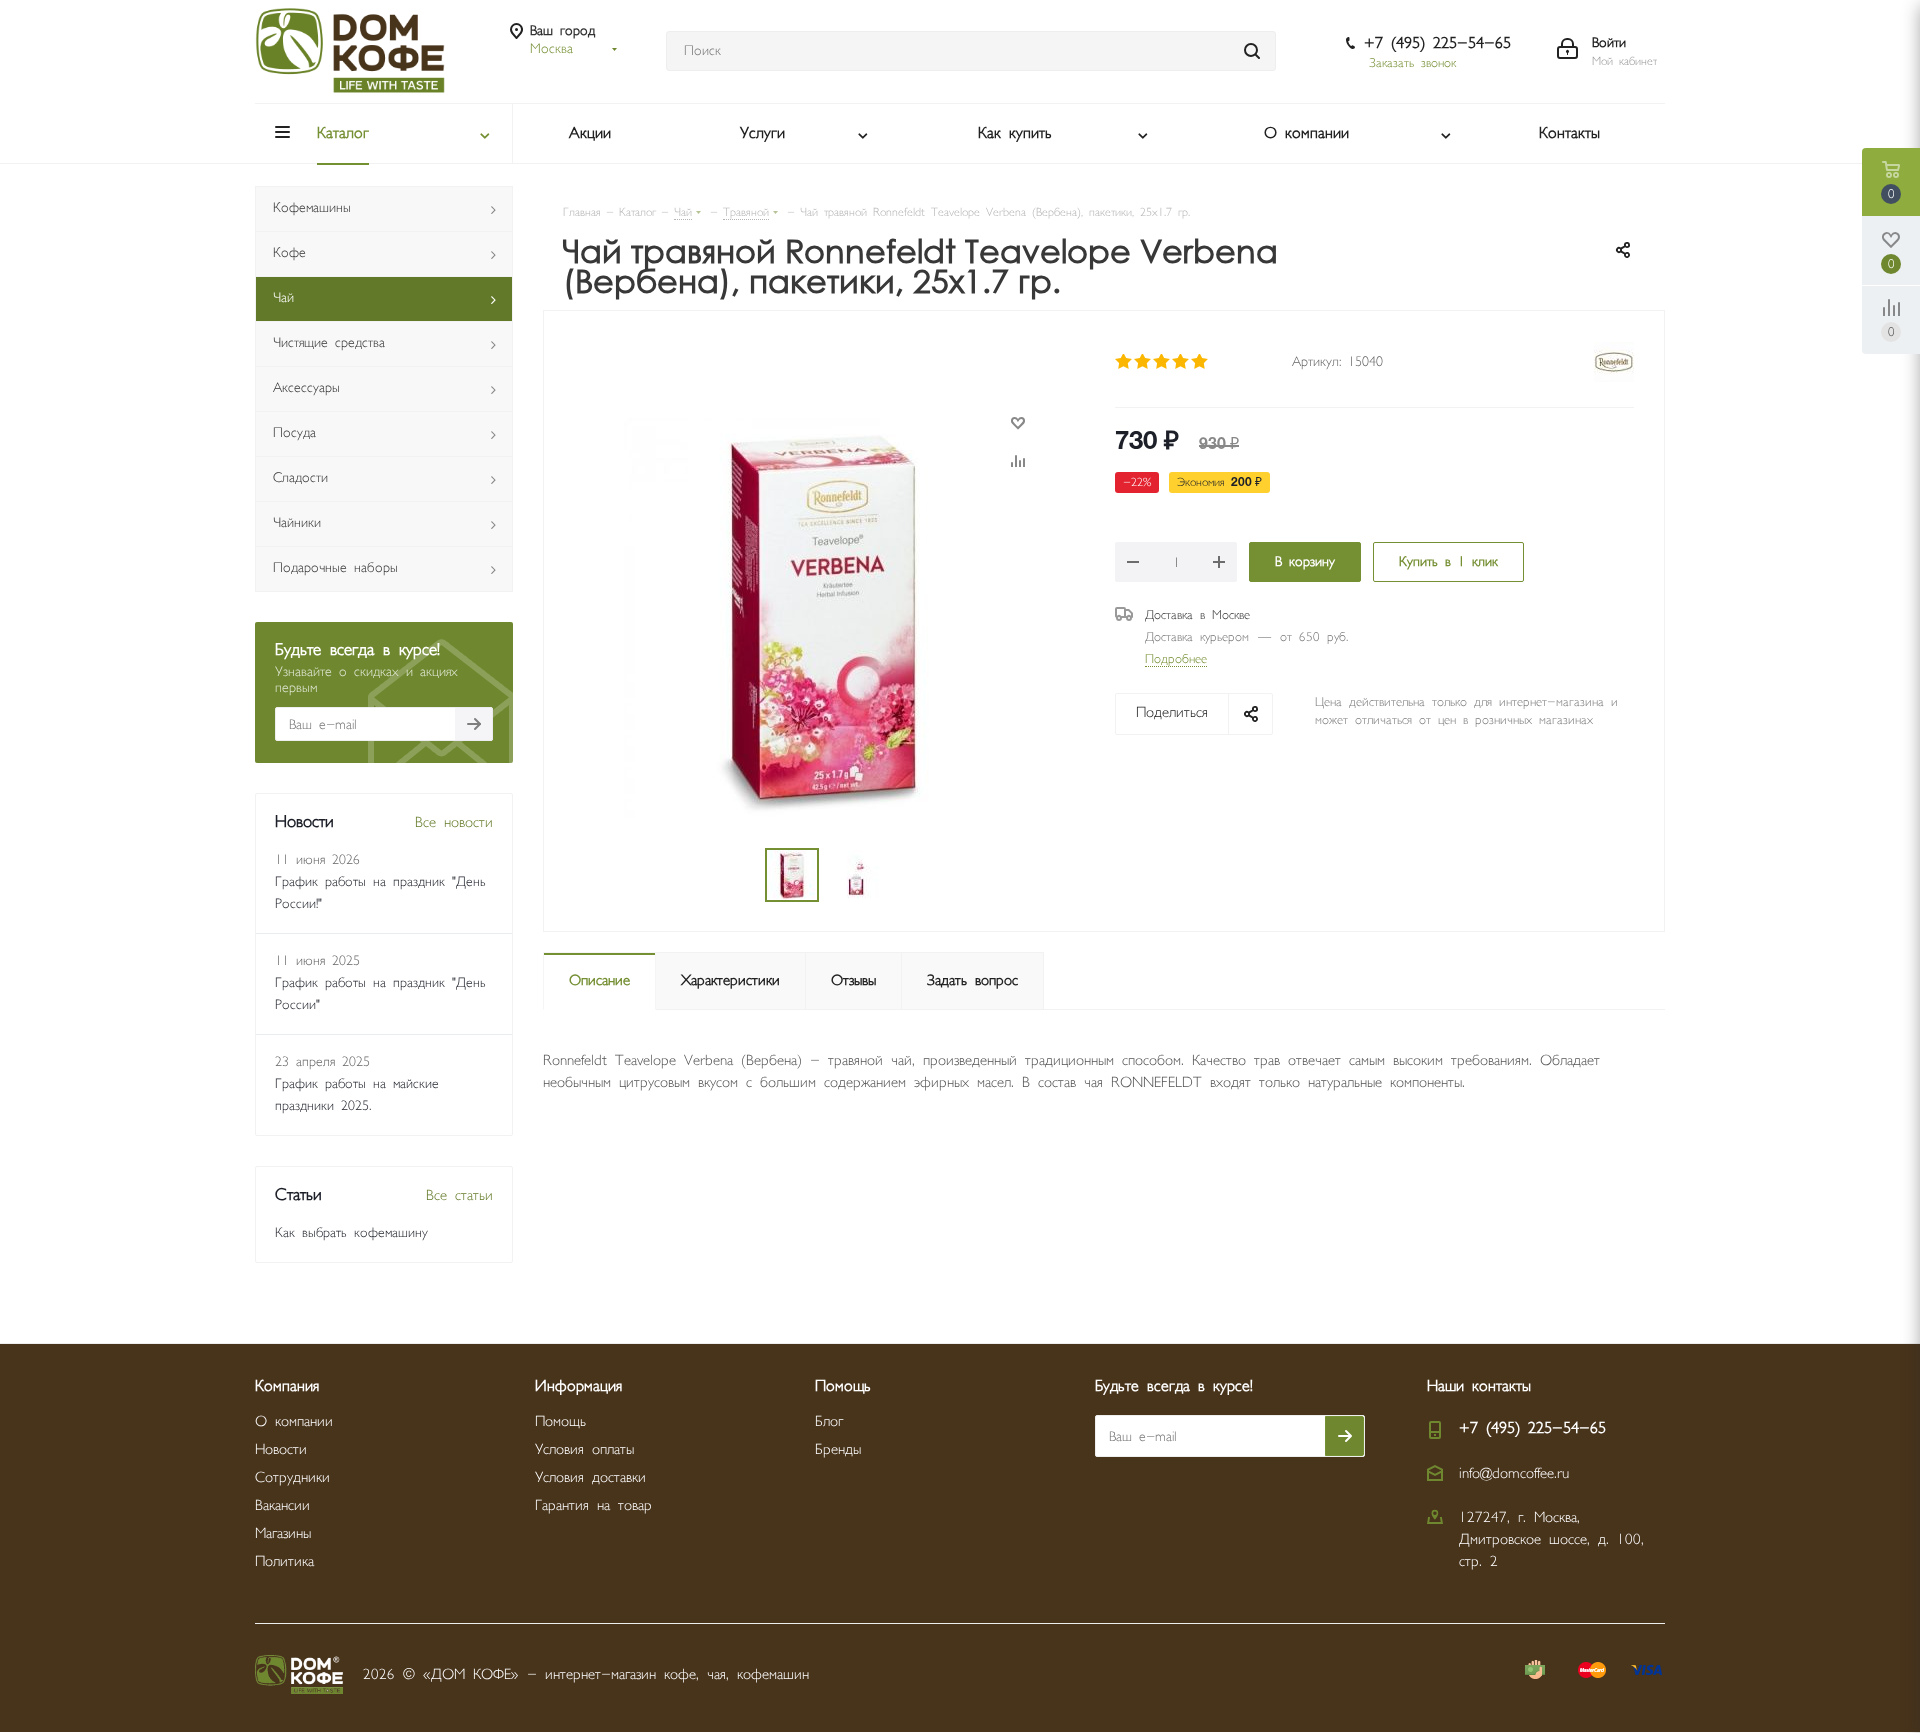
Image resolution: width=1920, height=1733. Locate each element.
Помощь (560, 1421)
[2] (1143, 362)
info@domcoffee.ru (1514, 1473)
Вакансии (282, 1505)
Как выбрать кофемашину (351, 1233)
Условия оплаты (584, 1449)
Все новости (454, 822)
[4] (1181, 362)
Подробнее (1176, 659)
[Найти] (1252, 51)
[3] (1162, 362)
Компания (287, 1386)
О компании (294, 1421)
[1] (1124, 362)
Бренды (838, 1449)
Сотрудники (292, 1477)
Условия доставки (590, 1477)
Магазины (283, 1533)
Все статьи (459, 1195)
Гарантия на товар (593, 1505)
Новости (281, 1449)
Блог (829, 1421)
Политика (284, 1561)
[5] (1200, 362)
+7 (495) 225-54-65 (1437, 43)
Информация (578, 1386)
